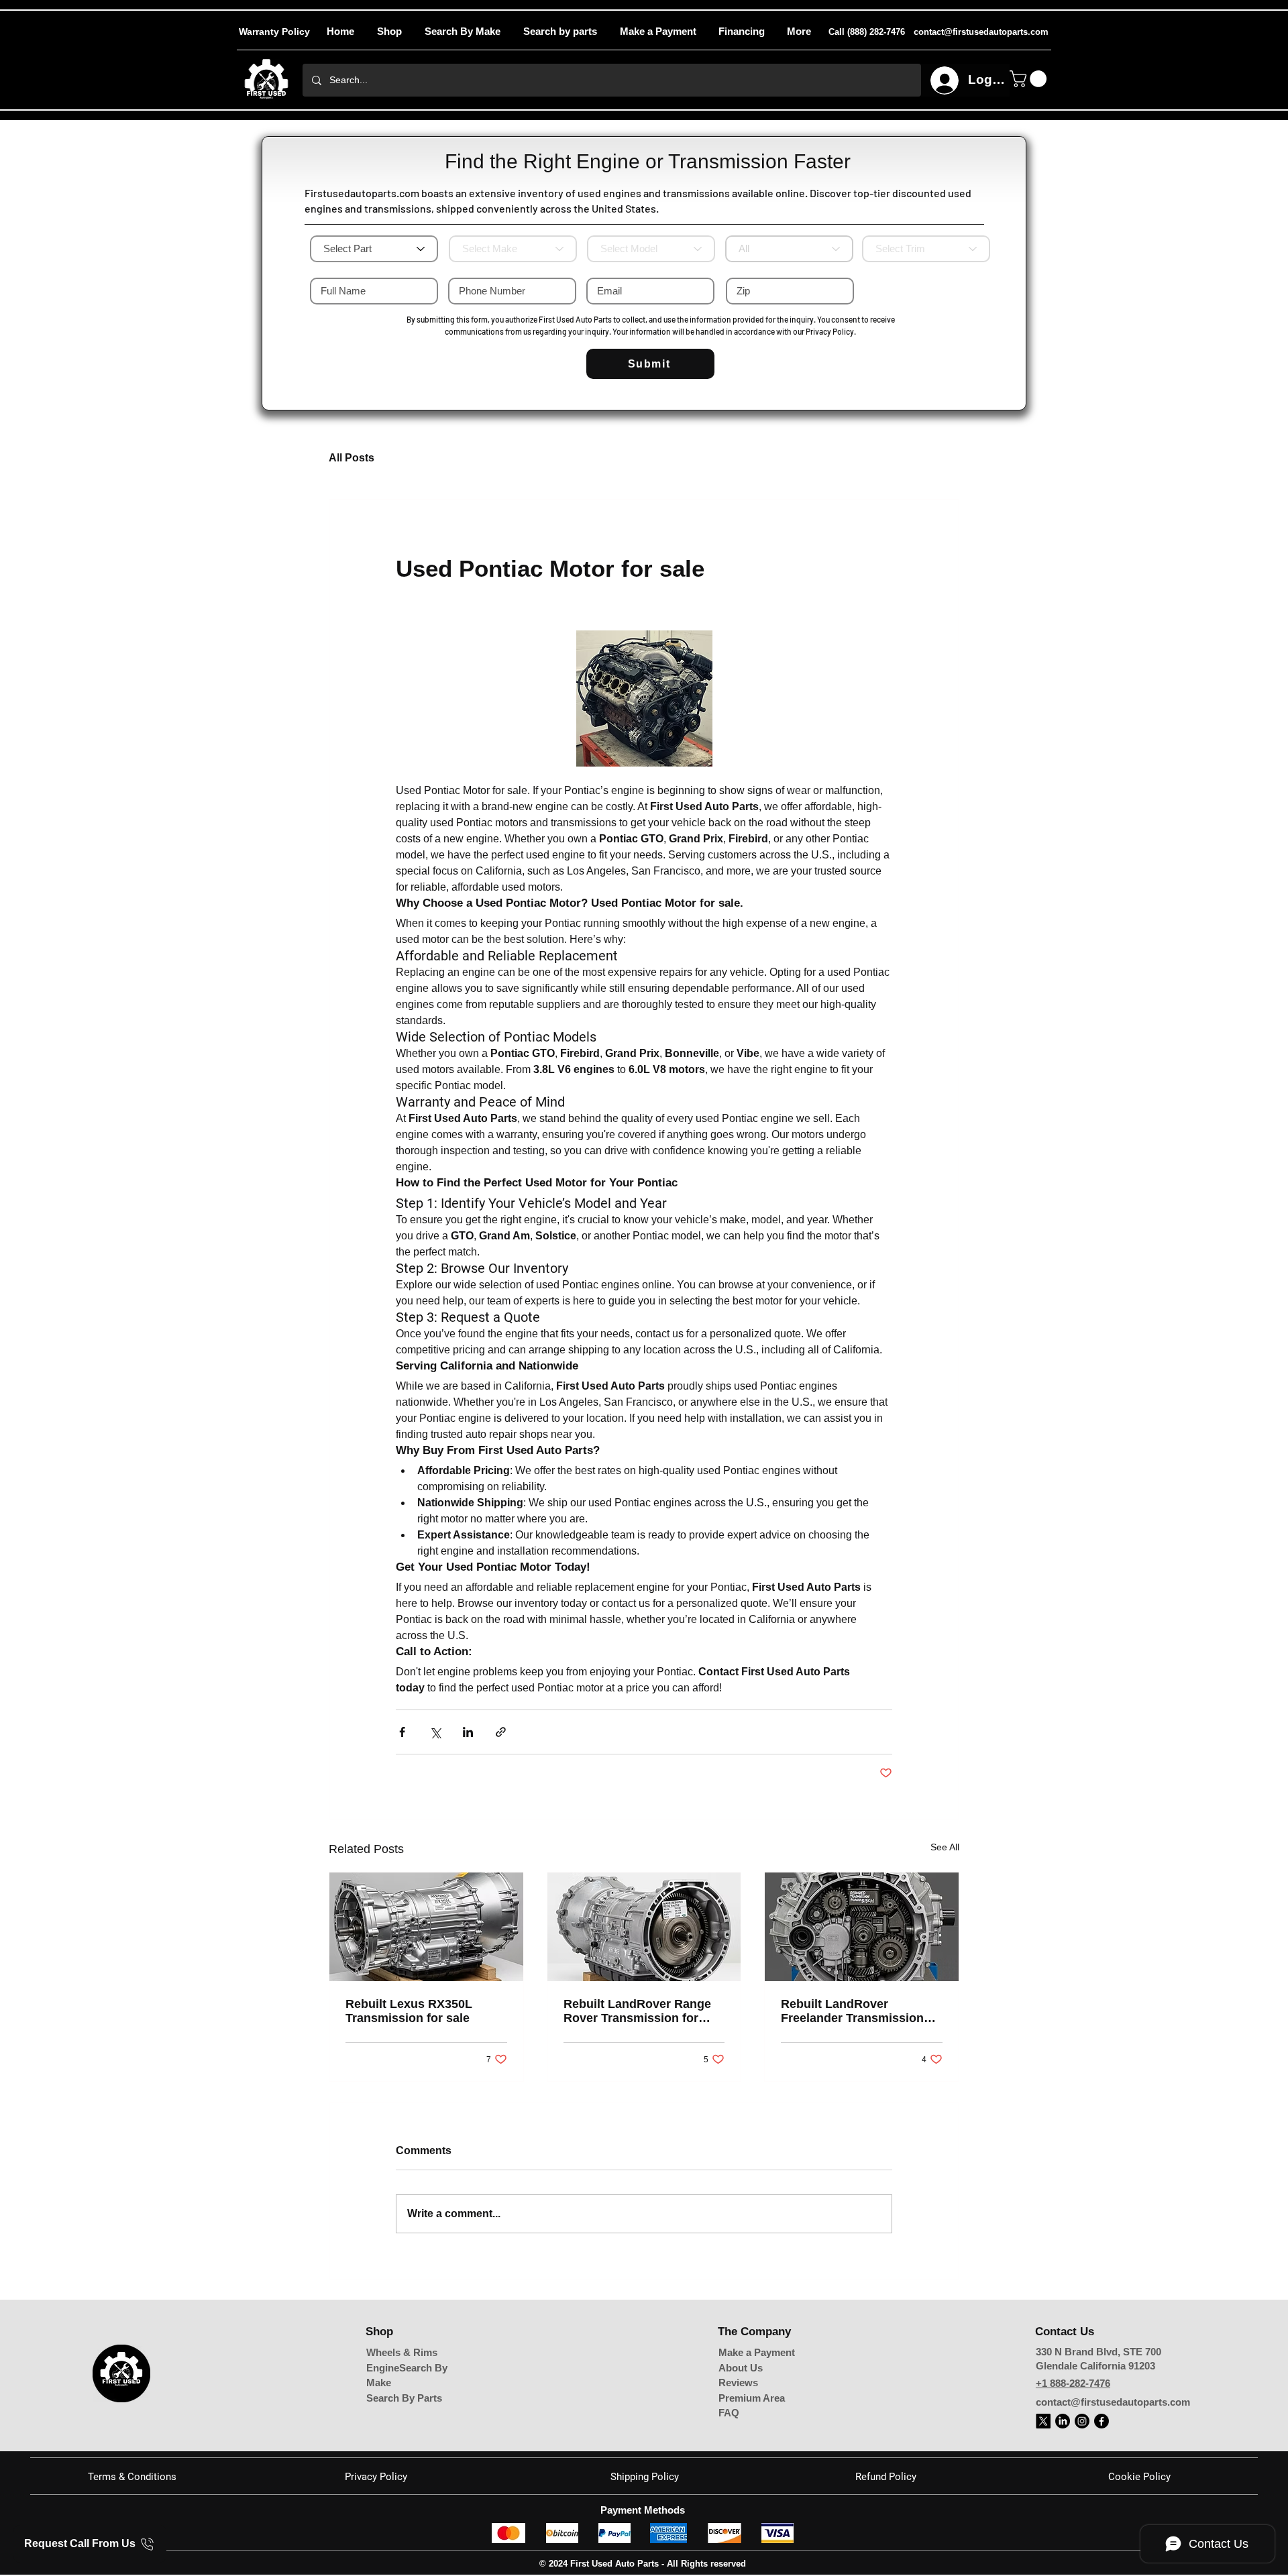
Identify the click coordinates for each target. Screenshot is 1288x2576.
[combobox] (789, 249)
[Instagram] (1082, 2421)
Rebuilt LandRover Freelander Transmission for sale (852, 2011)
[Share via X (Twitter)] (435, 1732)
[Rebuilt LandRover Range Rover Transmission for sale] (644, 1927)
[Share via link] (501, 1732)
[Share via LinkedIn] (468, 1732)
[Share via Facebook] (402, 1732)
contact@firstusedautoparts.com (1113, 2402)
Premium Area (752, 2398)
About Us (741, 2368)
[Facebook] (1102, 2421)
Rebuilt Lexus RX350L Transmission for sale (409, 2011)
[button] (799, 32)
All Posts (352, 458)
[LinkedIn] (1063, 2421)
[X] (1043, 2421)
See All (945, 1847)
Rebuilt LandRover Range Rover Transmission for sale (637, 2011)
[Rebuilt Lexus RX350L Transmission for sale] (426, 1927)
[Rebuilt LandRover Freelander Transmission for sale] (862, 1927)
